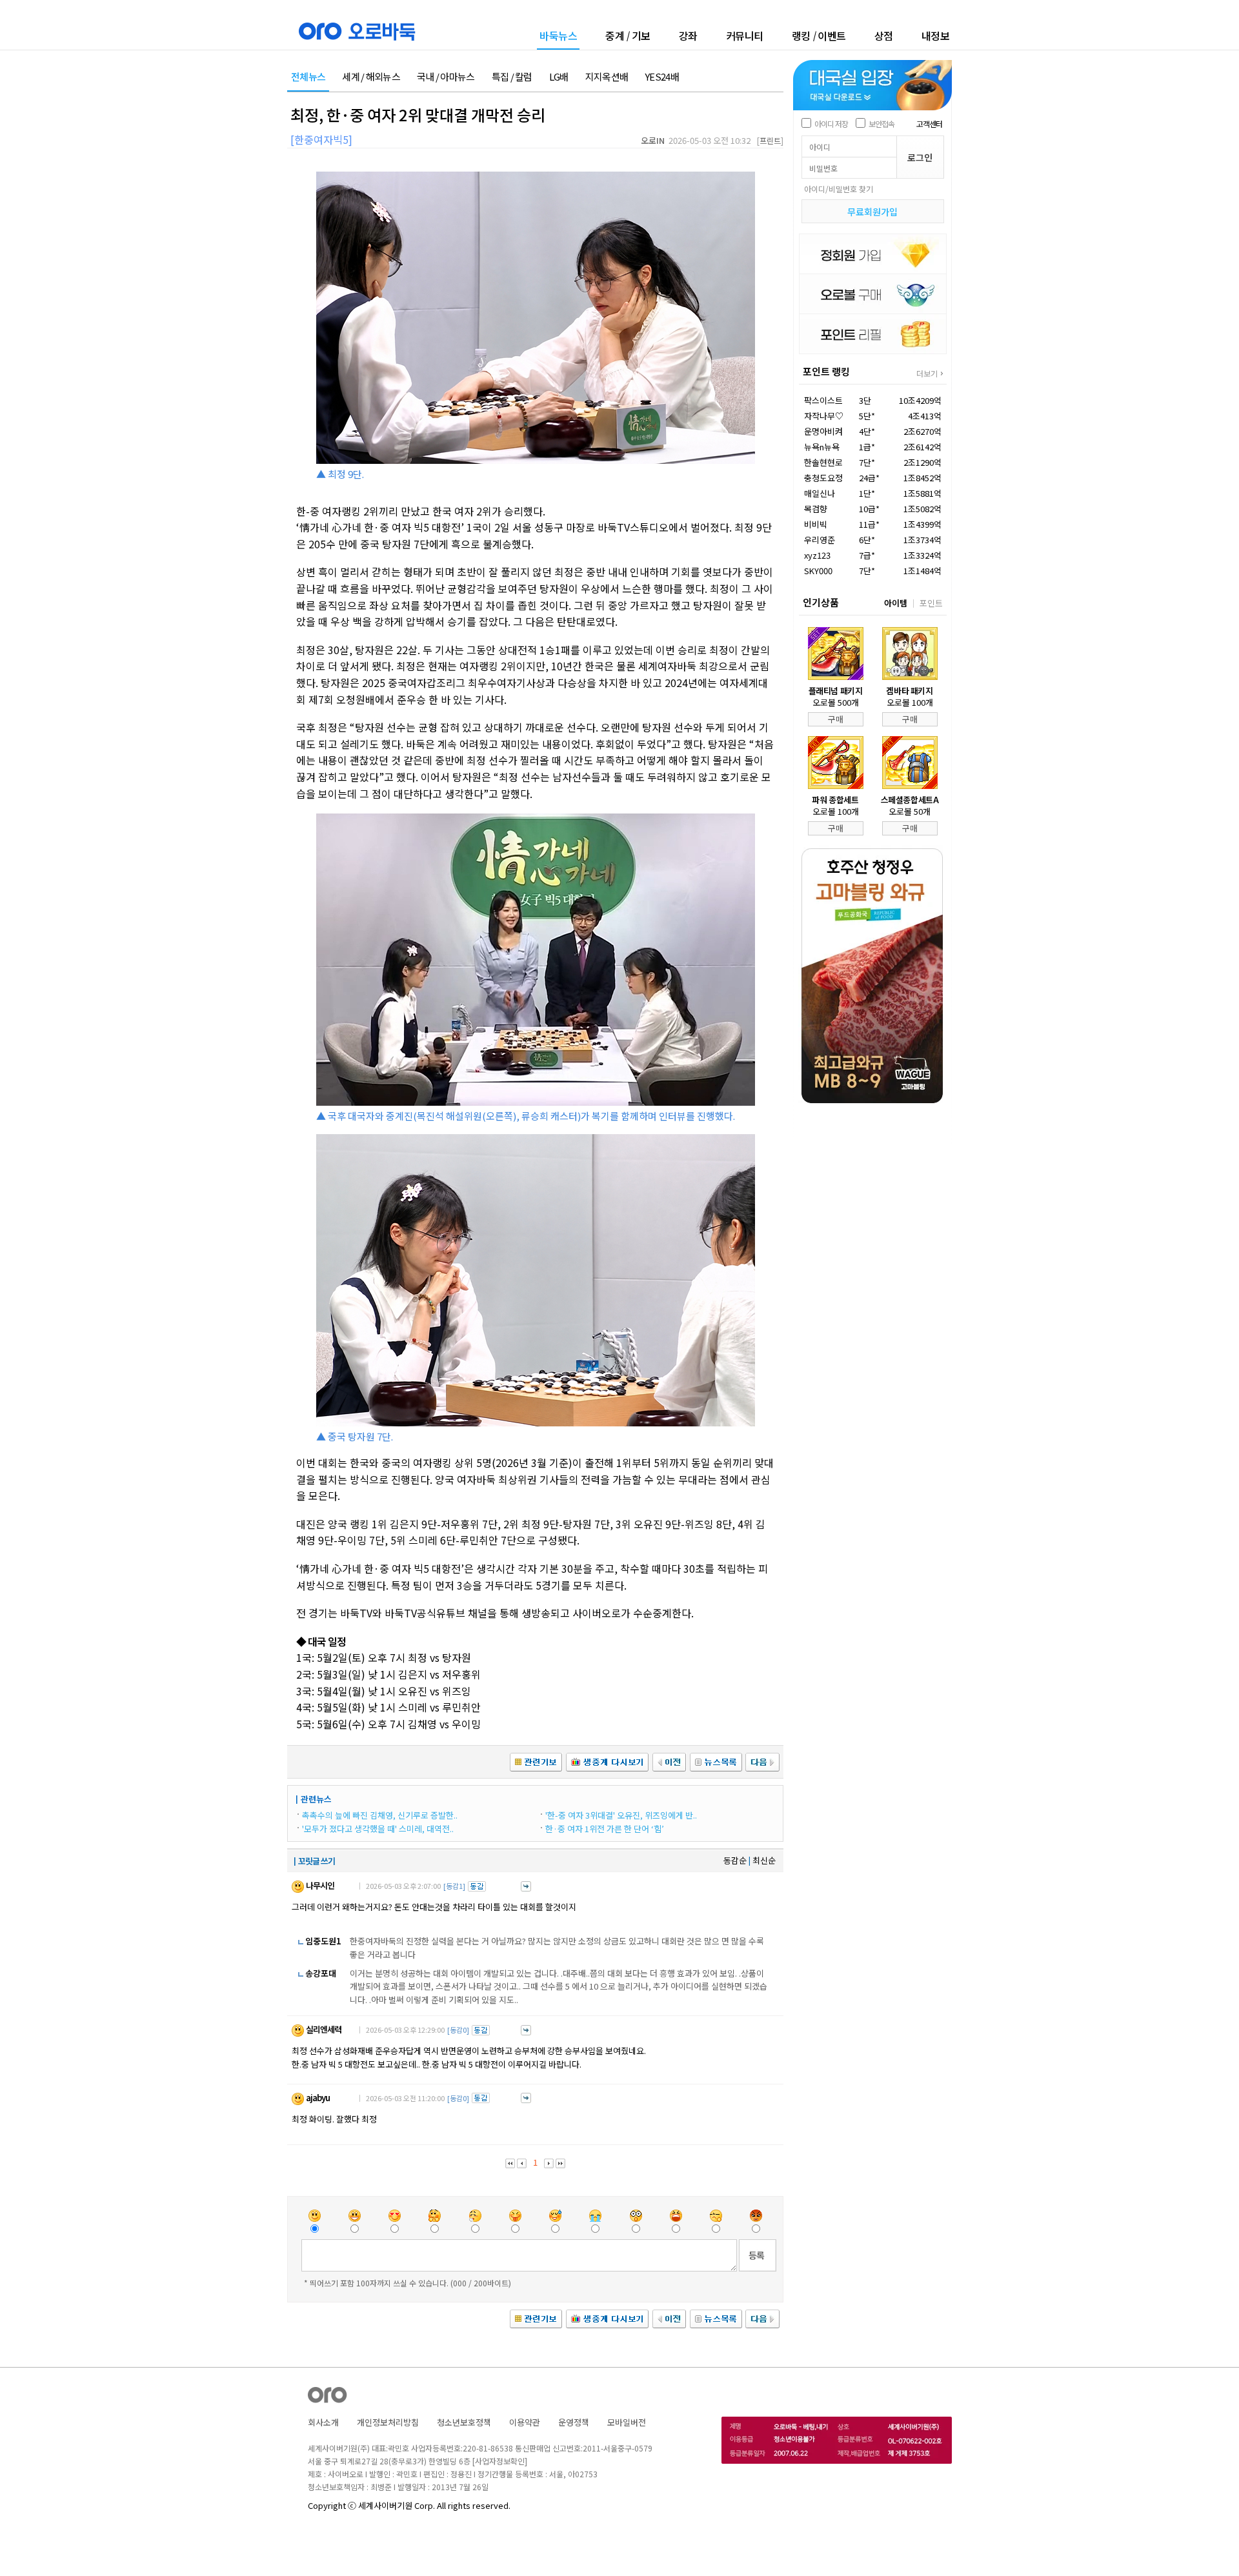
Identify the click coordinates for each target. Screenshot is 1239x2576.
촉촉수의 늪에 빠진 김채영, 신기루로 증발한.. (380, 1815)
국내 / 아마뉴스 (446, 77)
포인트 (931, 603)
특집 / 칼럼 (512, 77)
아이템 (896, 603)
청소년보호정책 (464, 2422)
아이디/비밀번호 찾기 (839, 189)
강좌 (688, 35)
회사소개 (323, 2422)
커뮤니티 (745, 35)
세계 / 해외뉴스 (371, 77)
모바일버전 (627, 2422)
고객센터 (929, 124)
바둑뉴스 (558, 36)
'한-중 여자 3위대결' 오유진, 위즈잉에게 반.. (621, 1815)
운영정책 (574, 2422)
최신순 (764, 1860)
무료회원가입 (872, 212)
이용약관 (525, 2422)
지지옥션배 (607, 77)
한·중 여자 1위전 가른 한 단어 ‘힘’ (605, 1829)
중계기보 (628, 35)
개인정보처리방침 (388, 2422)
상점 (884, 35)
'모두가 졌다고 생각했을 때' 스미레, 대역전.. (378, 1829)
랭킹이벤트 (819, 35)
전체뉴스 (308, 77)
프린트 (770, 140)
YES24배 (662, 77)
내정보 (936, 35)
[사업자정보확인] (500, 2461)
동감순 (735, 1860)
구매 (836, 719)
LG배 (559, 77)
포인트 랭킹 (826, 371)
